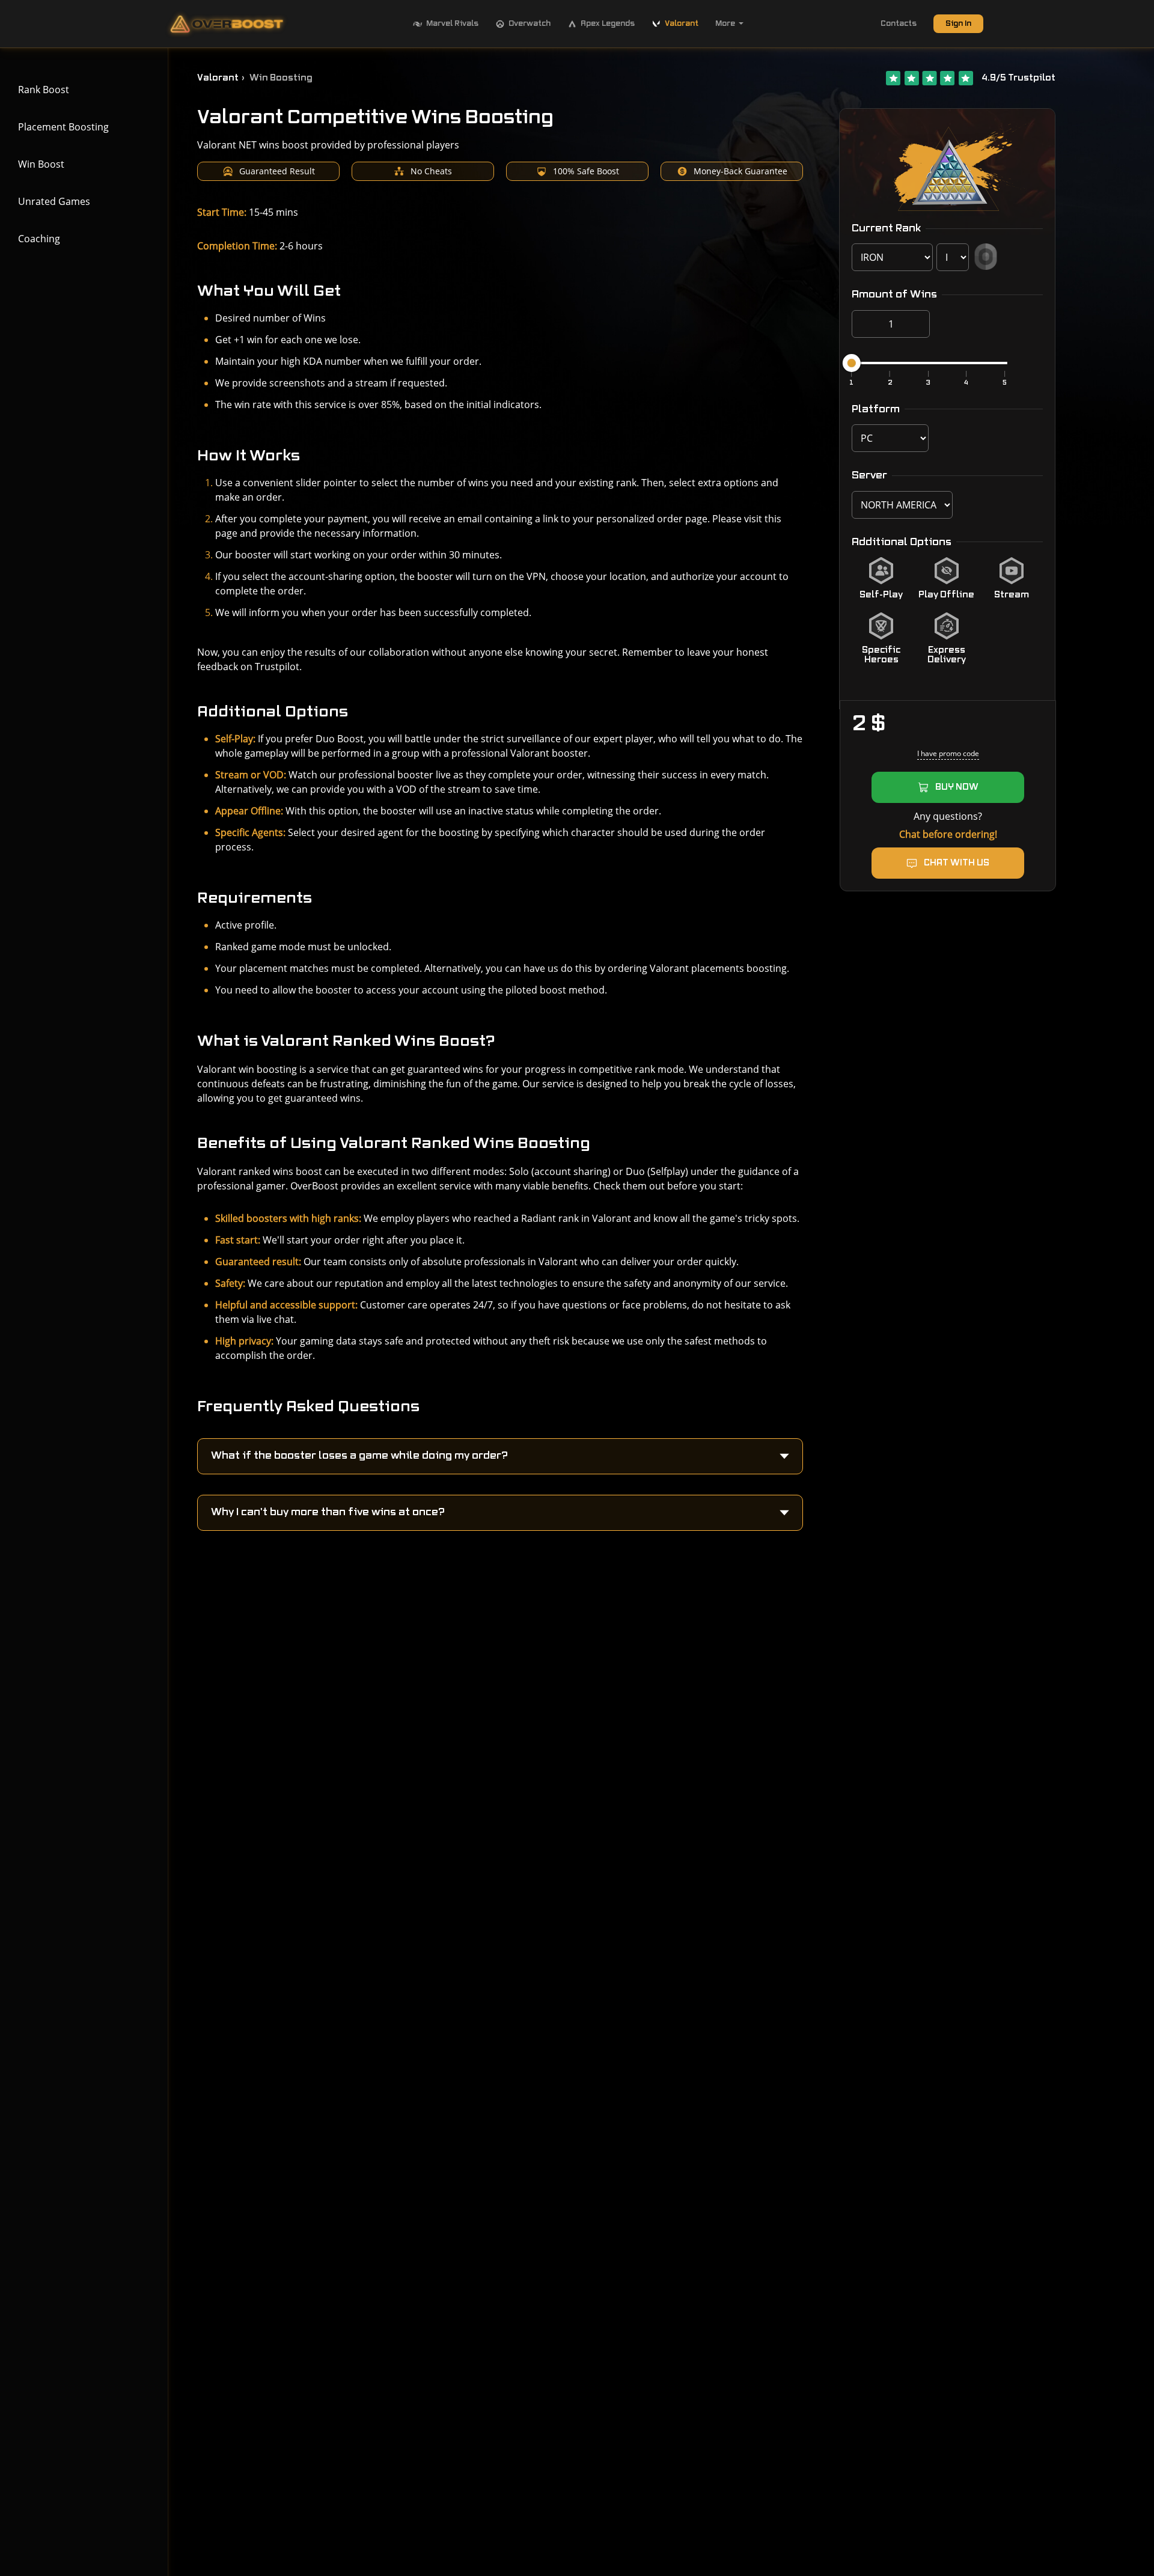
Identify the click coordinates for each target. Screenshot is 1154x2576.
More (725, 23)
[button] (500, 1456)
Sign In (958, 23)
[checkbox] (881, 579)
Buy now (957, 787)
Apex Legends (608, 23)
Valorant (682, 23)
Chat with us (957, 863)
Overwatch (530, 23)
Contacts (899, 23)
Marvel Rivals (452, 23)
